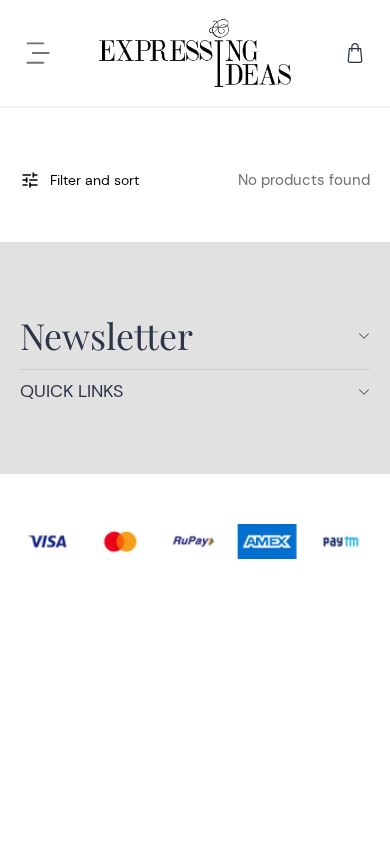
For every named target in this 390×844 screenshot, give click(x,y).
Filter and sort (94, 180)
